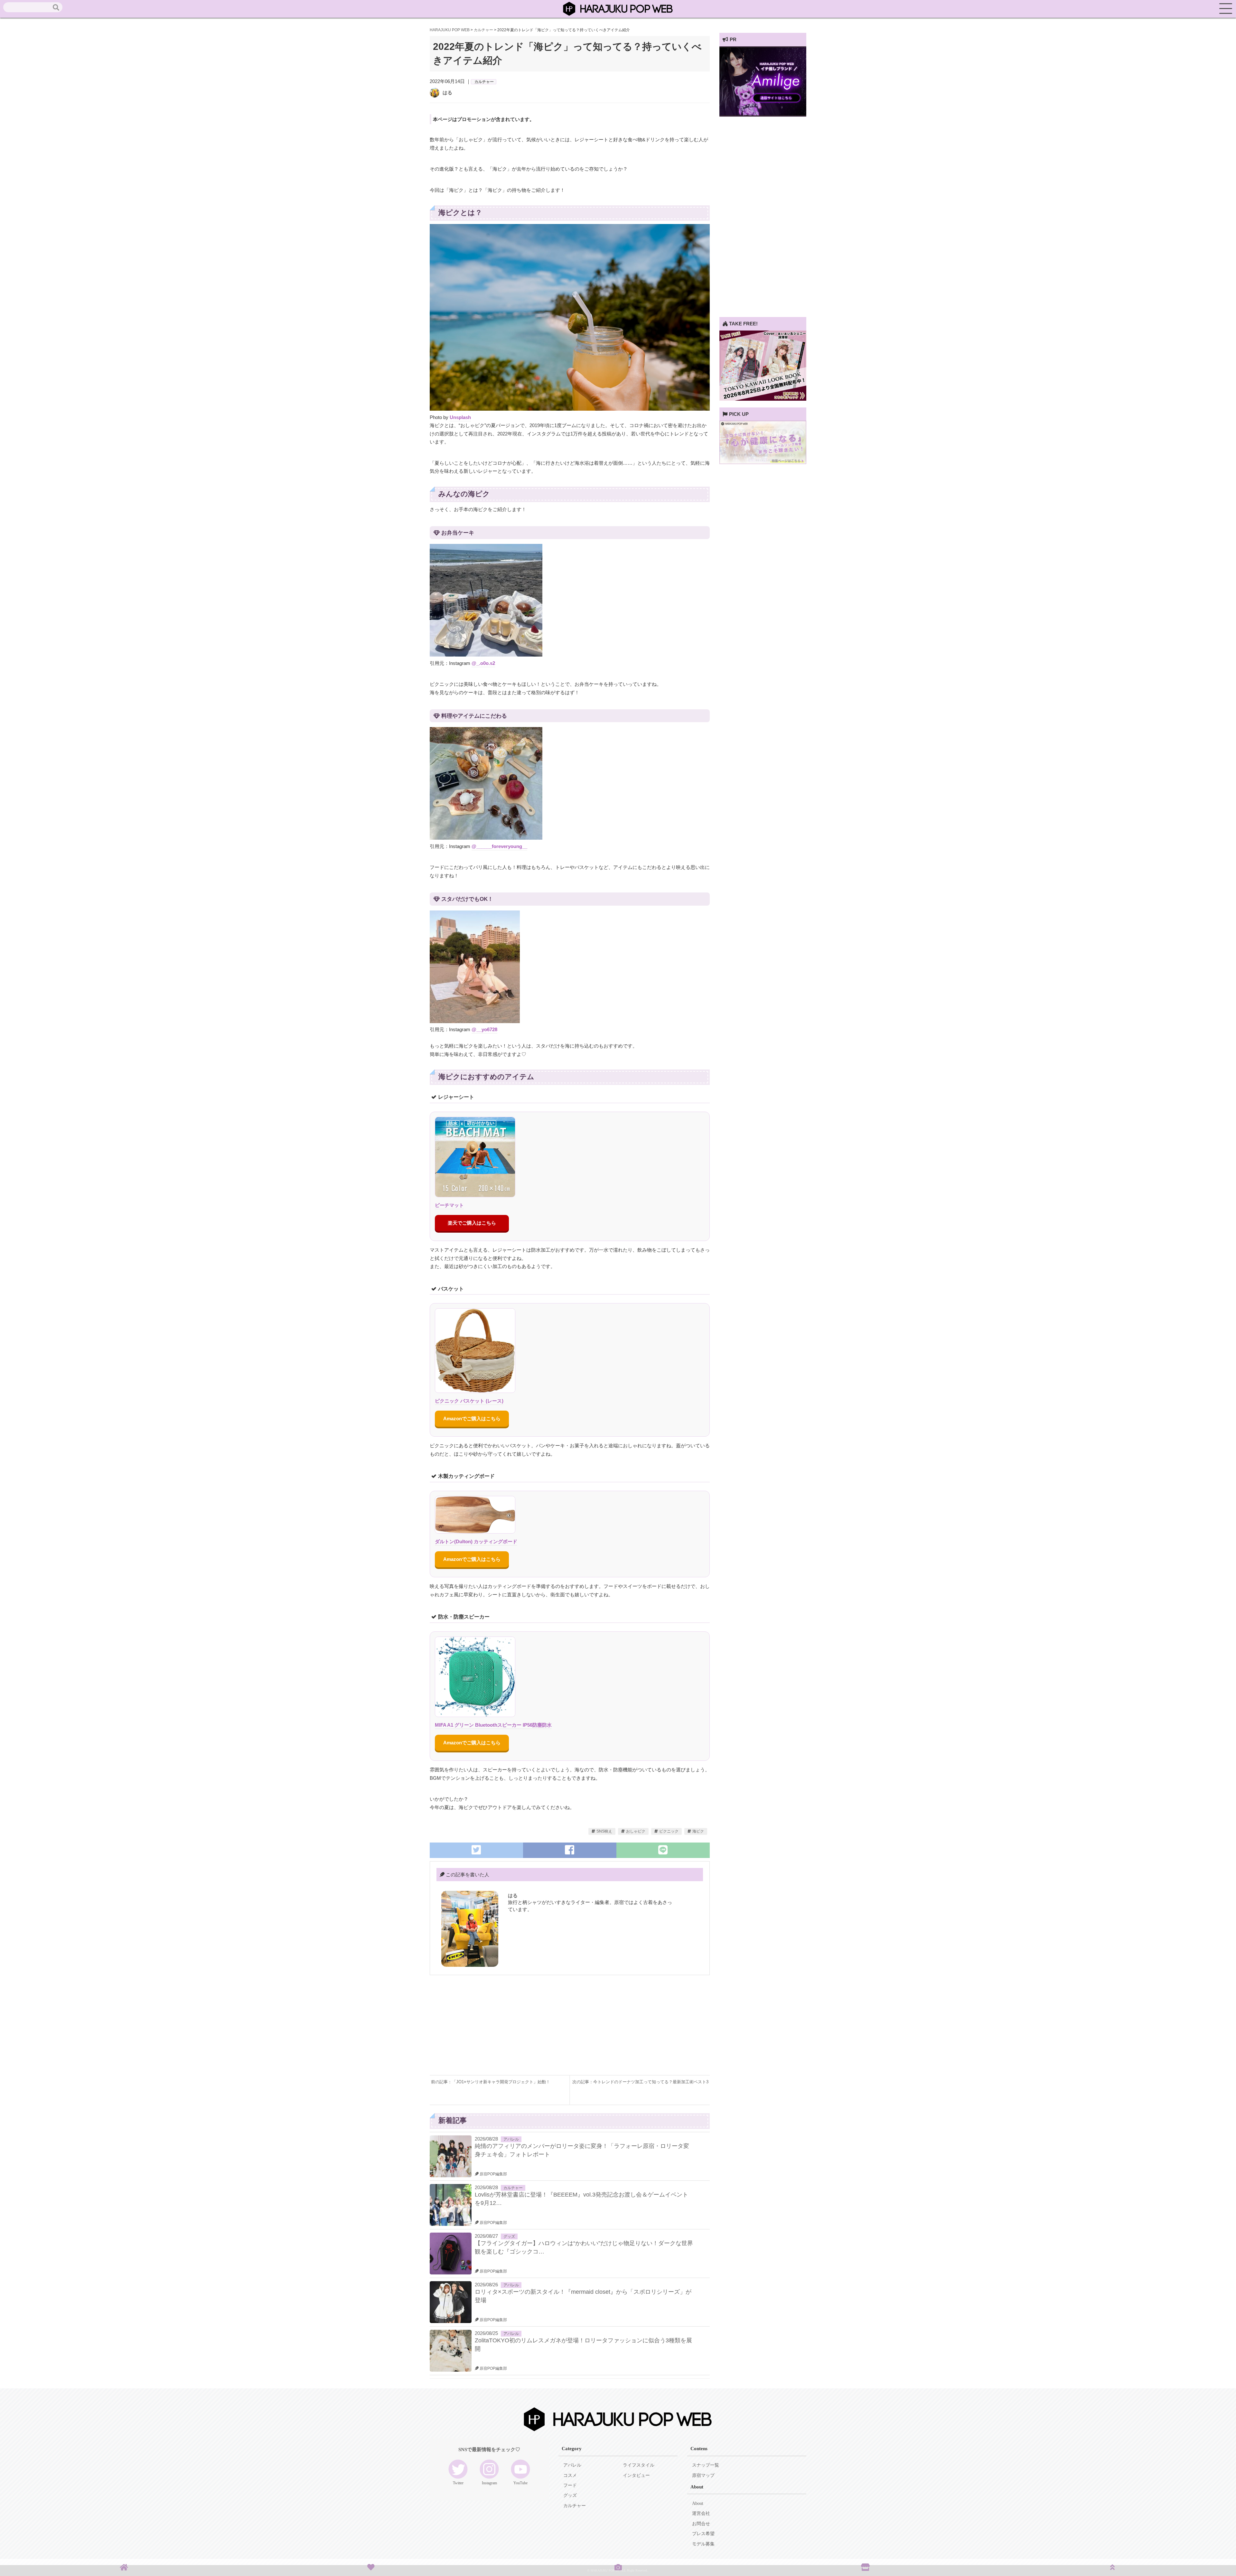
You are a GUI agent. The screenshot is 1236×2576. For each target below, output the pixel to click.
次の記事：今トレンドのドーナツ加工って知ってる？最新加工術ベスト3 (640, 2082)
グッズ (509, 2236)
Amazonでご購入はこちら (472, 1419)
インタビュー (636, 2475)
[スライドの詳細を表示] (763, 115)
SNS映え (604, 1831)
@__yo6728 (484, 1029)
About (698, 2503)
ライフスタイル (639, 2465)
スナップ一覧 (706, 2465)
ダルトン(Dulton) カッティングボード (476, 1541)
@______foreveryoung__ (499, 846)
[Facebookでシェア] (570, 1850)
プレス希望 (703, 2534)
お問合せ (701, 2524)
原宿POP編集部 (493, 2174)
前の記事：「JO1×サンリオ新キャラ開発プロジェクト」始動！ (491, 2082)
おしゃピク (636, 1831)
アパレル (511, 2139)
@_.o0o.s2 (483, 663)
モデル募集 (703, 2544)
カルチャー (484, 82)
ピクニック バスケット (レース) (469, 1401)
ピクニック (669, 1831)
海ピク (698, 1831)
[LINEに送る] (663, 1850)
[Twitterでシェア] (476, 1850)
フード (570, 2485)
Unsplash (460, 417)
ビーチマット (449, 1205)
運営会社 (701, 2513)
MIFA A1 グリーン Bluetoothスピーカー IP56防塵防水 (493, 1725)
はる (447, 93)
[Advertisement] (500, 2030)
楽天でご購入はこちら (472, 1223)
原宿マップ (703, 2475)
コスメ (570, 2475)
